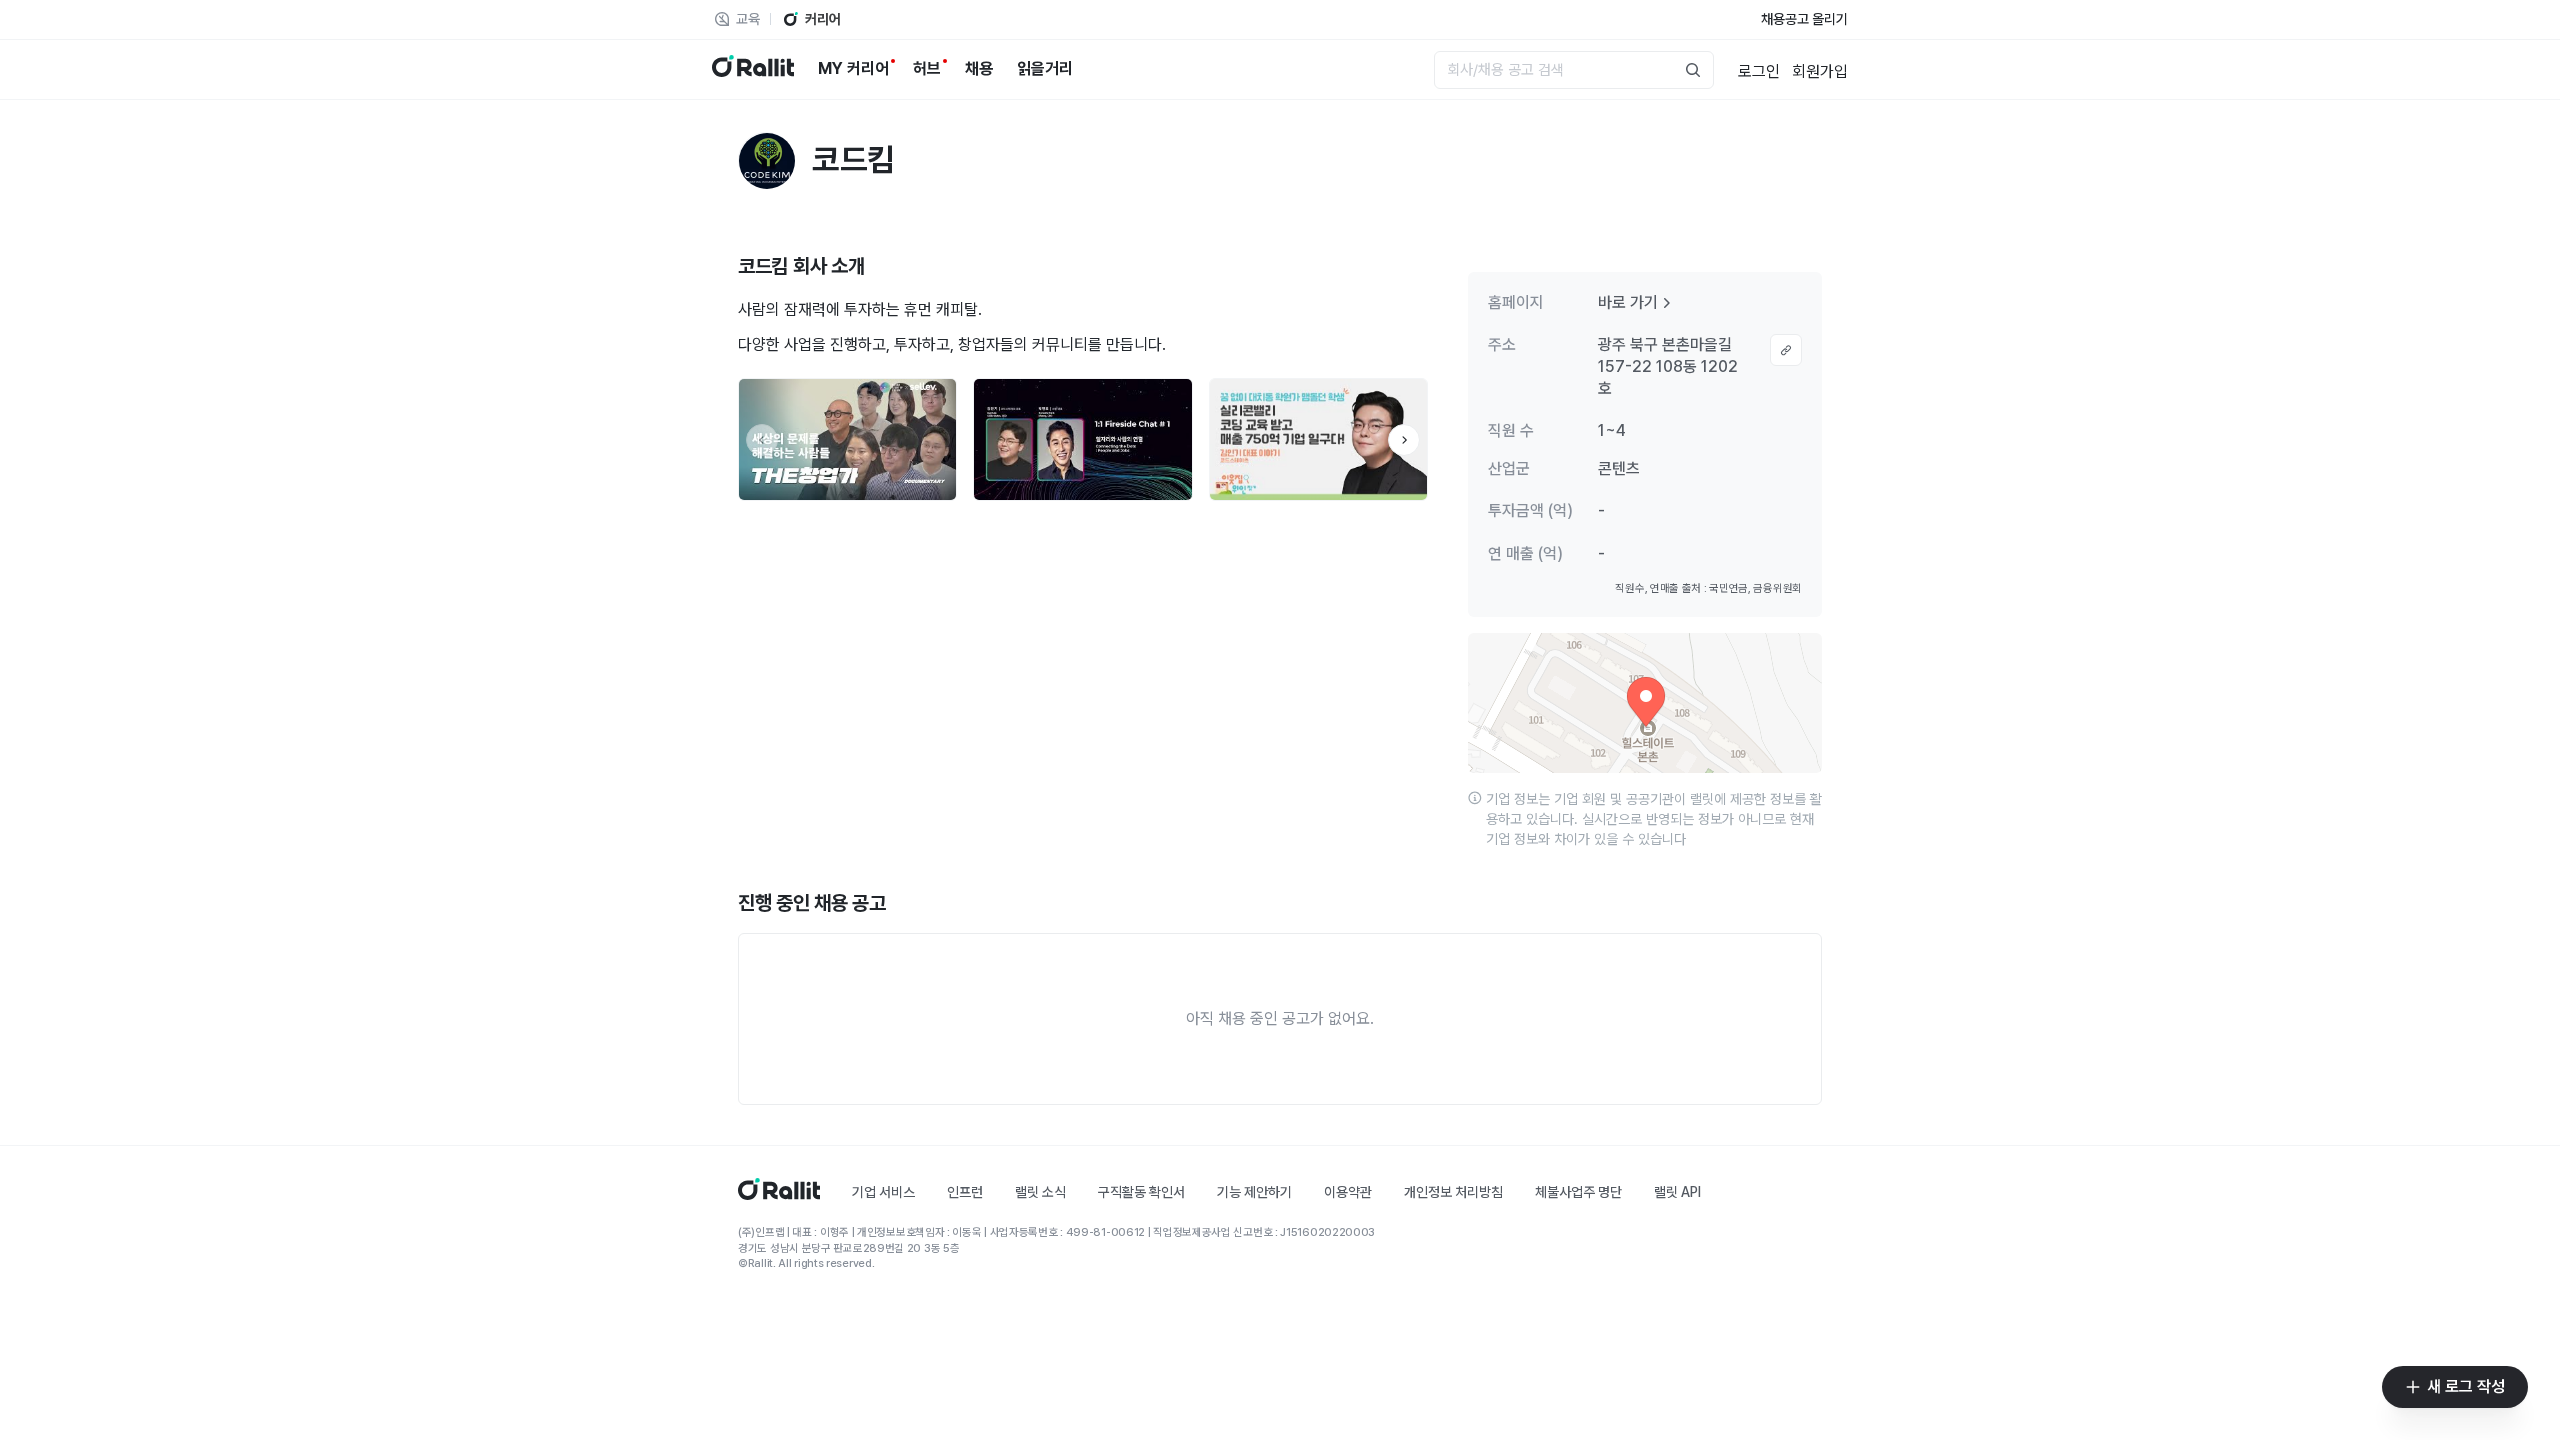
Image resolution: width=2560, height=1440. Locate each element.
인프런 (965, 1192)
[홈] (779, 1194)
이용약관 (1348, 1192)
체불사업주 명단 (1578, 1192)
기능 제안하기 (1254, 1192)
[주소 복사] (1786, 350)
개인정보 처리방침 (1453, 1192)
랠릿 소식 (1040, 1192)
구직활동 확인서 (1141, 1192)
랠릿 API (1677, 1192)
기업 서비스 (883, 1192)
